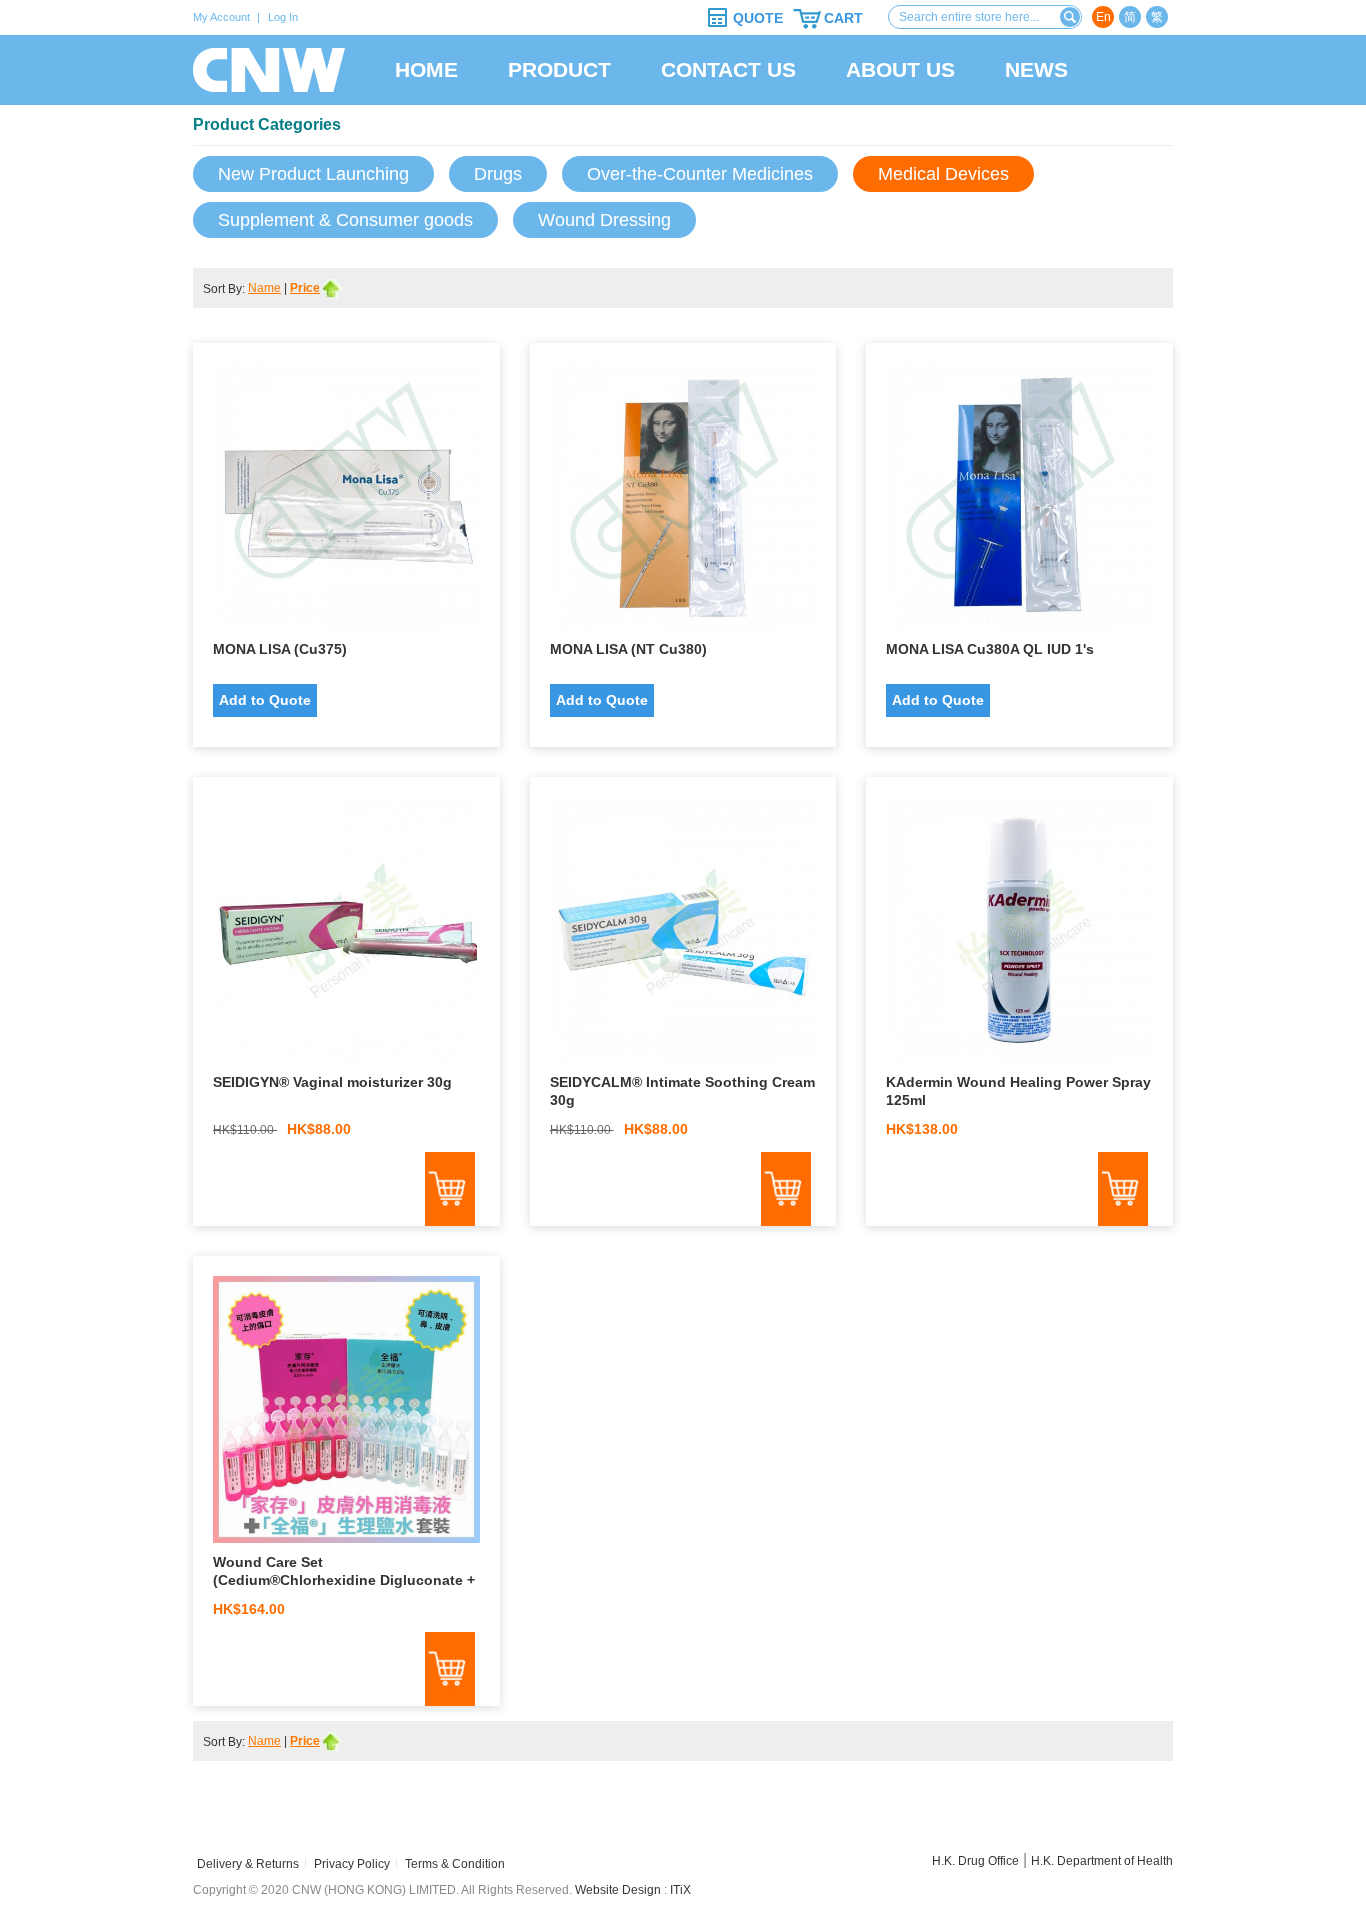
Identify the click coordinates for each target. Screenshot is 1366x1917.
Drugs (498, 174)
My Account (221, 17)
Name (264, 288)
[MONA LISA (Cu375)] (346, 501)
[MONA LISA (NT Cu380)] (683, 501)
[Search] (1070, 17)
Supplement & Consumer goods (345, 220)
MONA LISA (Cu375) (280, 649)
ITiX (680, 1890)
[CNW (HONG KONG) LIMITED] (269, 70)
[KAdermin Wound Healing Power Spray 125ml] (1019, 935)
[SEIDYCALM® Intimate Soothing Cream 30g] (683, 935)
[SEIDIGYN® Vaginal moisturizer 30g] (346, 935)
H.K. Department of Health (1102, 1861)
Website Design (618, 1890)
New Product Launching (313, 174)
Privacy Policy (352, 1864)
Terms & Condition (455, 1864)
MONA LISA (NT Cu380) (628, 649)
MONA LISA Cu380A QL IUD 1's (990, 649)
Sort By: (225, 289)
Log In (283, 17)
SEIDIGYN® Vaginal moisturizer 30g (332, 1082)
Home (426, 69)
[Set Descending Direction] (332, 288)
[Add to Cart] (450, 1189)
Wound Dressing (604, 220)
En (1103, 17)
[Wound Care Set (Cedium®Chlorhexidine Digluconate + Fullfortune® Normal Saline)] (346, 1414)
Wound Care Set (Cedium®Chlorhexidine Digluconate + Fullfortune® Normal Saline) (344, 1580)
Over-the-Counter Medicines (700, 174)
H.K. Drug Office (975, 1861)
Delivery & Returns (248, 1864)
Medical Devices (943, 174)
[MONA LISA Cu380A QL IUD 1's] (1019, 501)
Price (305, 288)
